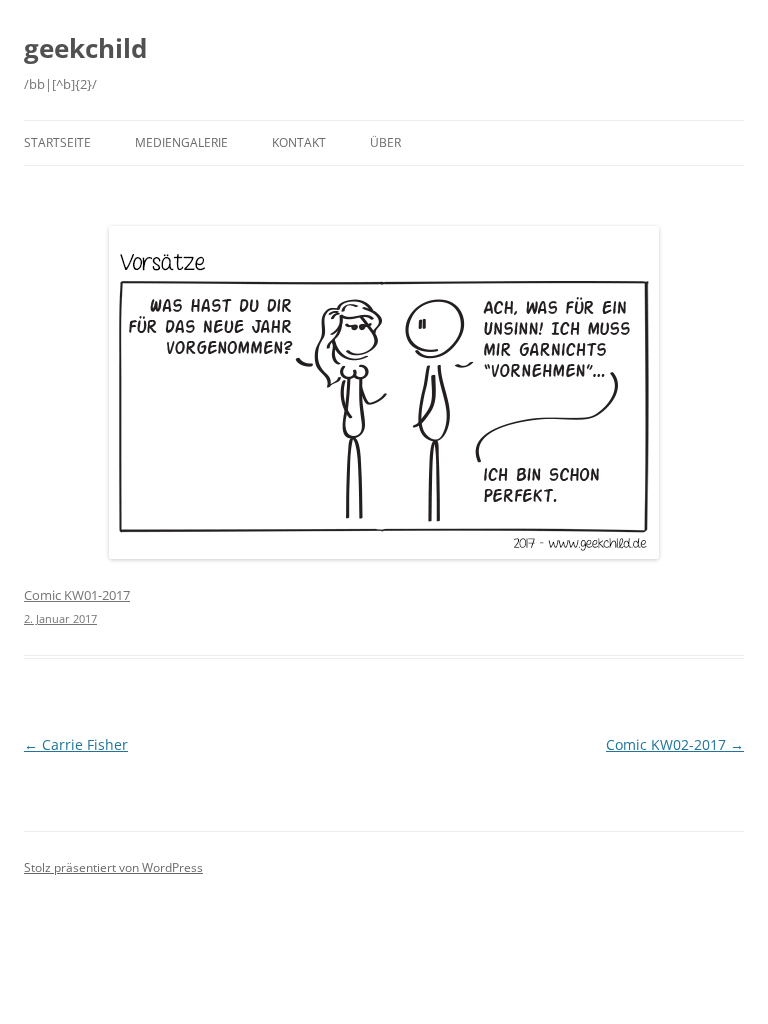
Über (385, 142)
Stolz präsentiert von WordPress (113, 867)
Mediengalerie (181, 142)
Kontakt (299, 142)
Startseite (57, 142)
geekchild (85, 48)
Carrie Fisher (76, 744)
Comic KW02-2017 (675, 744)
